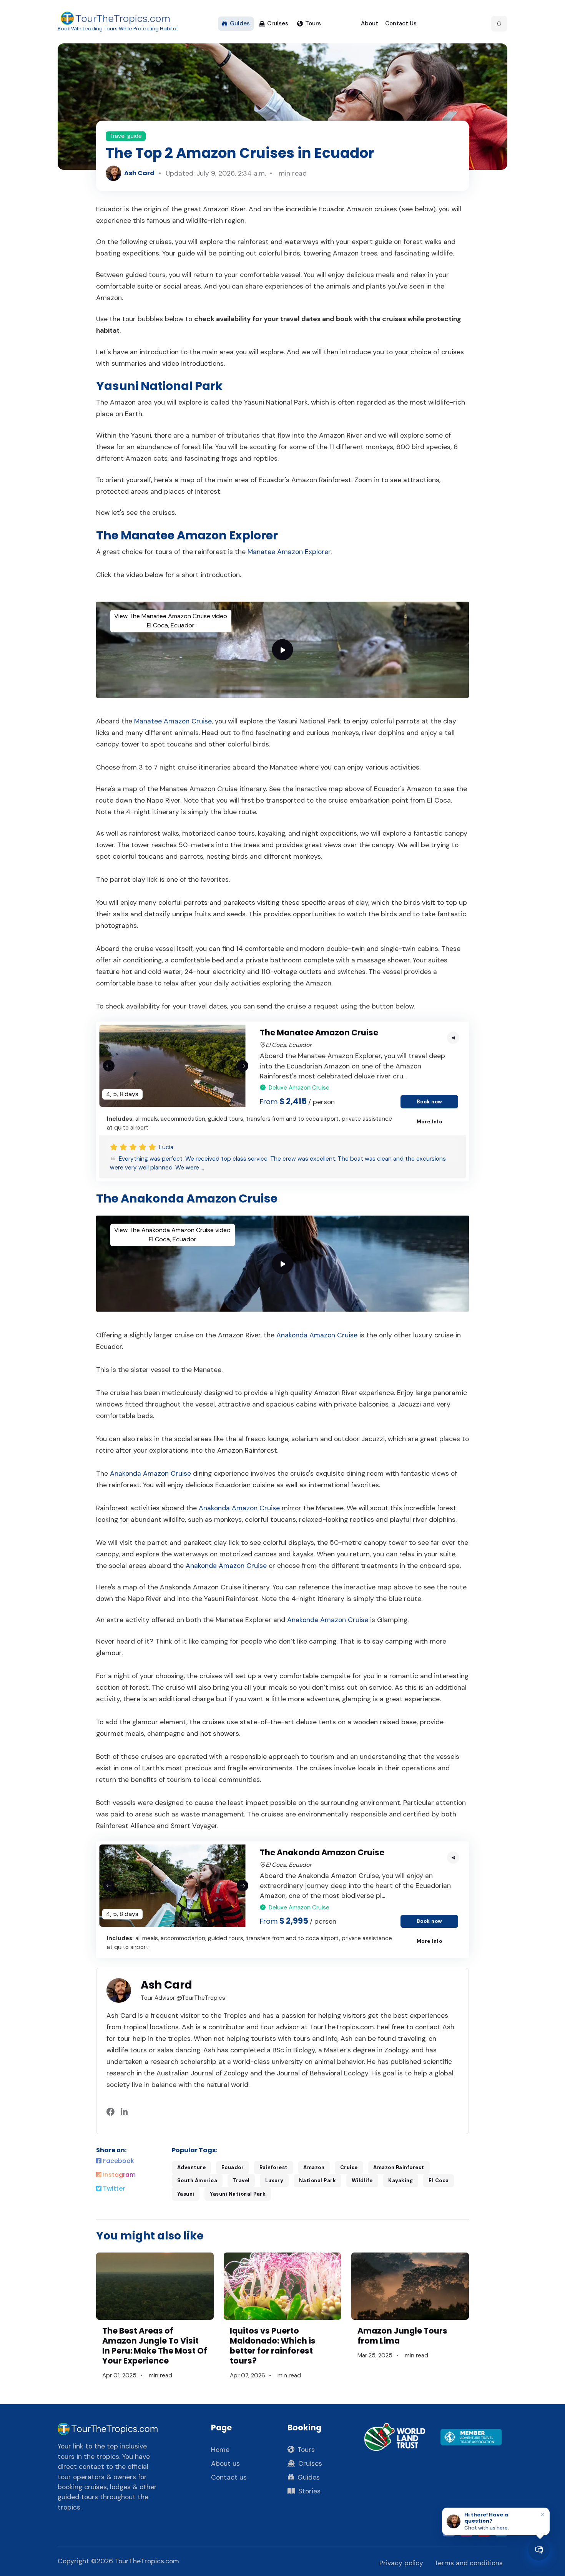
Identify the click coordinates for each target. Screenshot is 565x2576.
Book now (430, 1102)
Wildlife (362, 2180)
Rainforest (274, 2167)
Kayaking (400, 2180)
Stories (309, 2491)
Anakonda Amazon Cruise (317, 1335)
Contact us (229, 2477)
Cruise (349, 2167)
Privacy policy (401, 2563)
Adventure (192, 2167)
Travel (241, 2180)
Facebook (118, 2161)
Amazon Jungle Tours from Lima (402, 2336)
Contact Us (401, 23)
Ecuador (233, 2167)
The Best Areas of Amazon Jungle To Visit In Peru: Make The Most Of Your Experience (155, 2346)
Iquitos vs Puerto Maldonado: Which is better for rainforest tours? (273, 2346)
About (370, 23)
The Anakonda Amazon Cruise (322, 1852)
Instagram (119, 2175)
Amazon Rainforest (399, 2167)
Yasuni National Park (238, 2194)
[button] (499, 24)
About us (225, 2463)
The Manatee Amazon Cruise (319, 1033)
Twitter (113, 2189)
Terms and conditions (469, 2563)
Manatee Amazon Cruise (173, 721)
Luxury (274, 2180)
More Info (430, 1122)
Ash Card (139, 173)
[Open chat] (539, 2550)
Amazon (314, 2167)
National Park (318, 2180)
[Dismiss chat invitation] (543, 2514)
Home (220, 2450)
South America (197, 2180)
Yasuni (186, 2194)
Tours (313, 23)
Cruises (278, 23)
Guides (240, 23)
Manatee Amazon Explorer (289, 552)
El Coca (439, 2180)
